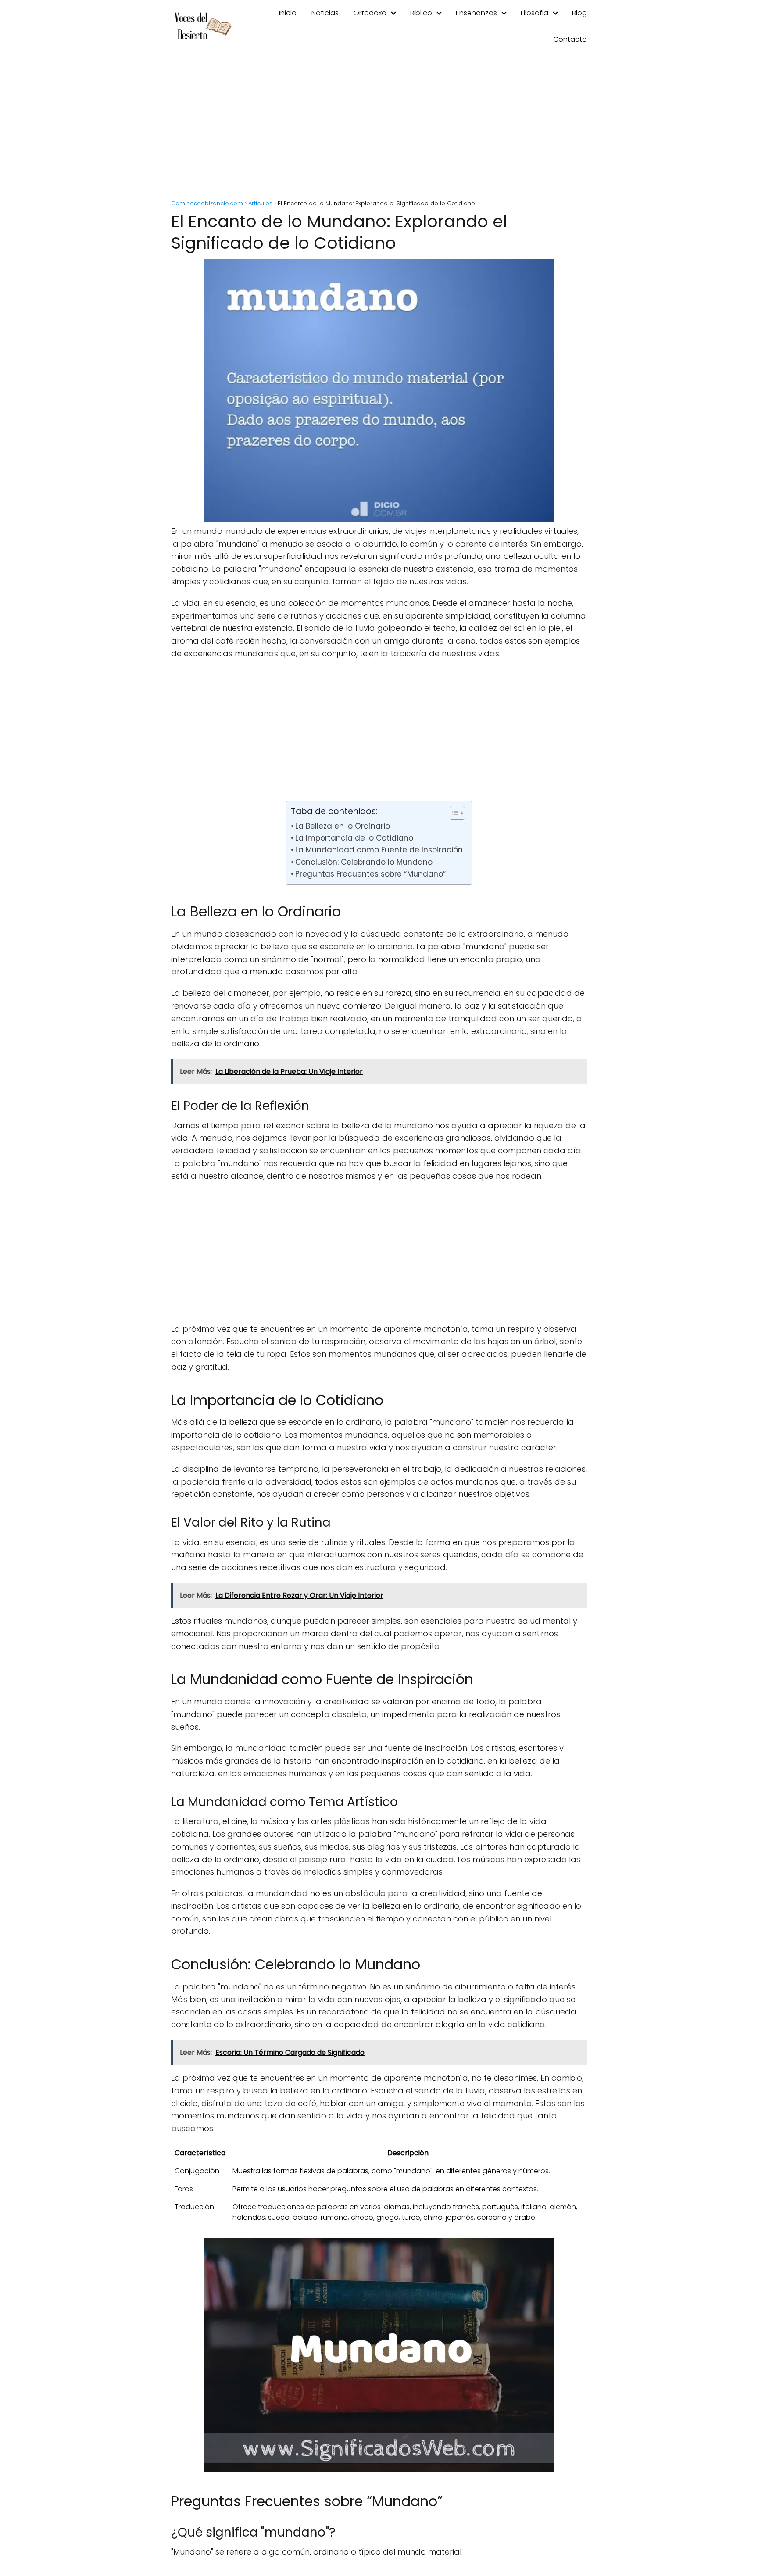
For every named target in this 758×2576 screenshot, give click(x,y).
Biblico (421, 13)
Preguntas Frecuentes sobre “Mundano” (370, 874)
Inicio (288, 13)
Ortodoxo (370, 13)
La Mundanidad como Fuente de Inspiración (379, 850)
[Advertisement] (379, 127)
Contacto (570, 39)
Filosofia (535, 13)
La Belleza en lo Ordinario (342, 826)
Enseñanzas (476, 13)
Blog (579, 13)
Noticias (325, 13)
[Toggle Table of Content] (453, 813)
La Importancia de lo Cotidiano (354, 838)
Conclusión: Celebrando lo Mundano (364, 862)
